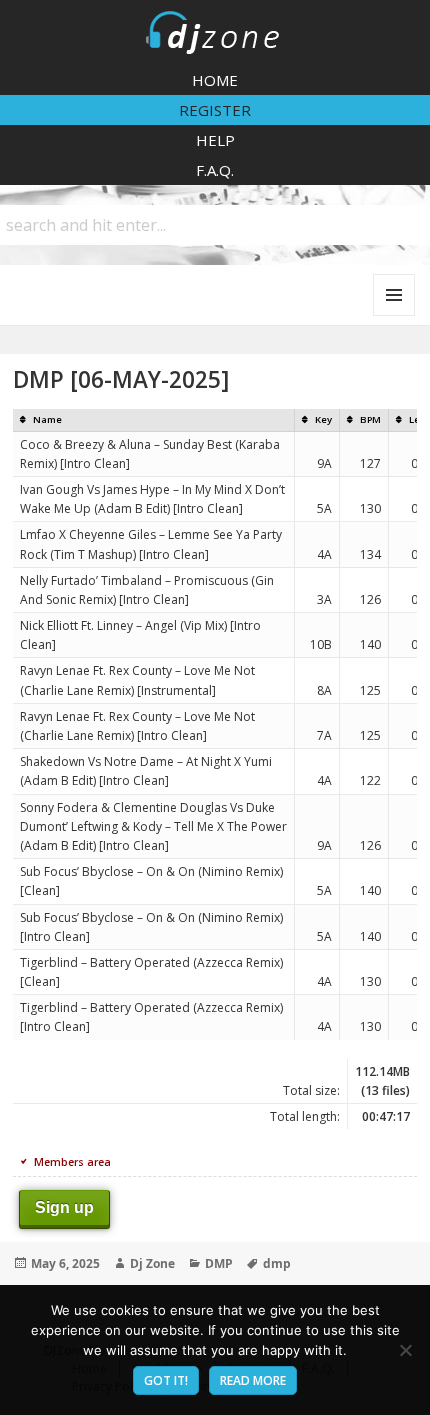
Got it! (166, 1380)
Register (215, 110)
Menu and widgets (394, 315)
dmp (277, 1263)
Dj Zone (152, 1263)
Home (215, 80)
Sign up (64, 1207)
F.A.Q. (215, 170)
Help (215, 140)
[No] (405, 1350)
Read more (253, 1380)
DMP (219, 1263)
